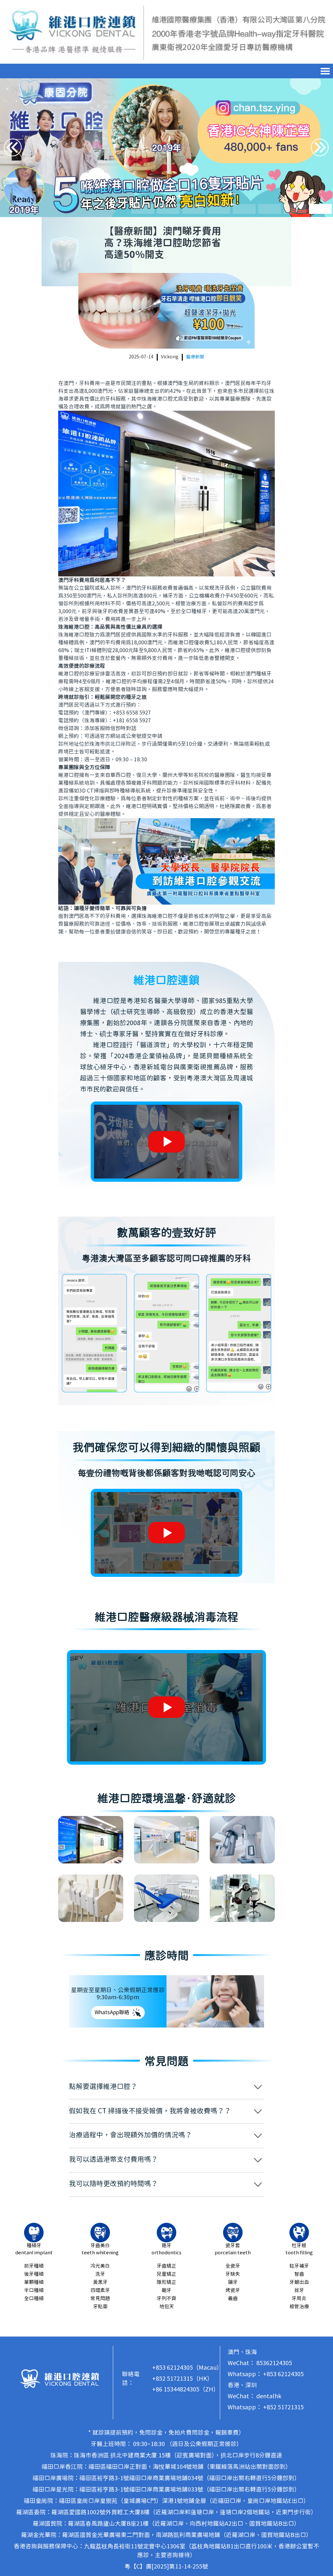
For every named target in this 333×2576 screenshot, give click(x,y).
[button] (143, 209)
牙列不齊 (166, 2299)
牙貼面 (100, 2307)
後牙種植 (34, 2274)
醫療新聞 (195, 357)
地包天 (167, 2307)
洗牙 (100, 2274)
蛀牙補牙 (299, 2266)
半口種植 (34, 2291)
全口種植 (34, 2299)
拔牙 (299, 2291)
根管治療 (299, 2307)
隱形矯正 (166, 2282)
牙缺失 (233, 2274)
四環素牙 (100, 2291)
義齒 (233, 2299)
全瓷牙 (233, 2266)
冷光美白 (100, 2266)
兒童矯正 (166, 2274)
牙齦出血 (299, 2282)
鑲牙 (233, 2282)
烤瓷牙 (233, 2291)
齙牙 (166, 2291)
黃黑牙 (100, 2282)
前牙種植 (34, 2266)
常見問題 (100, 2299)
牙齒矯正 (166, 2266)
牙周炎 (299, 2299)
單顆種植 (34, 2282)
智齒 (299, 2274)
